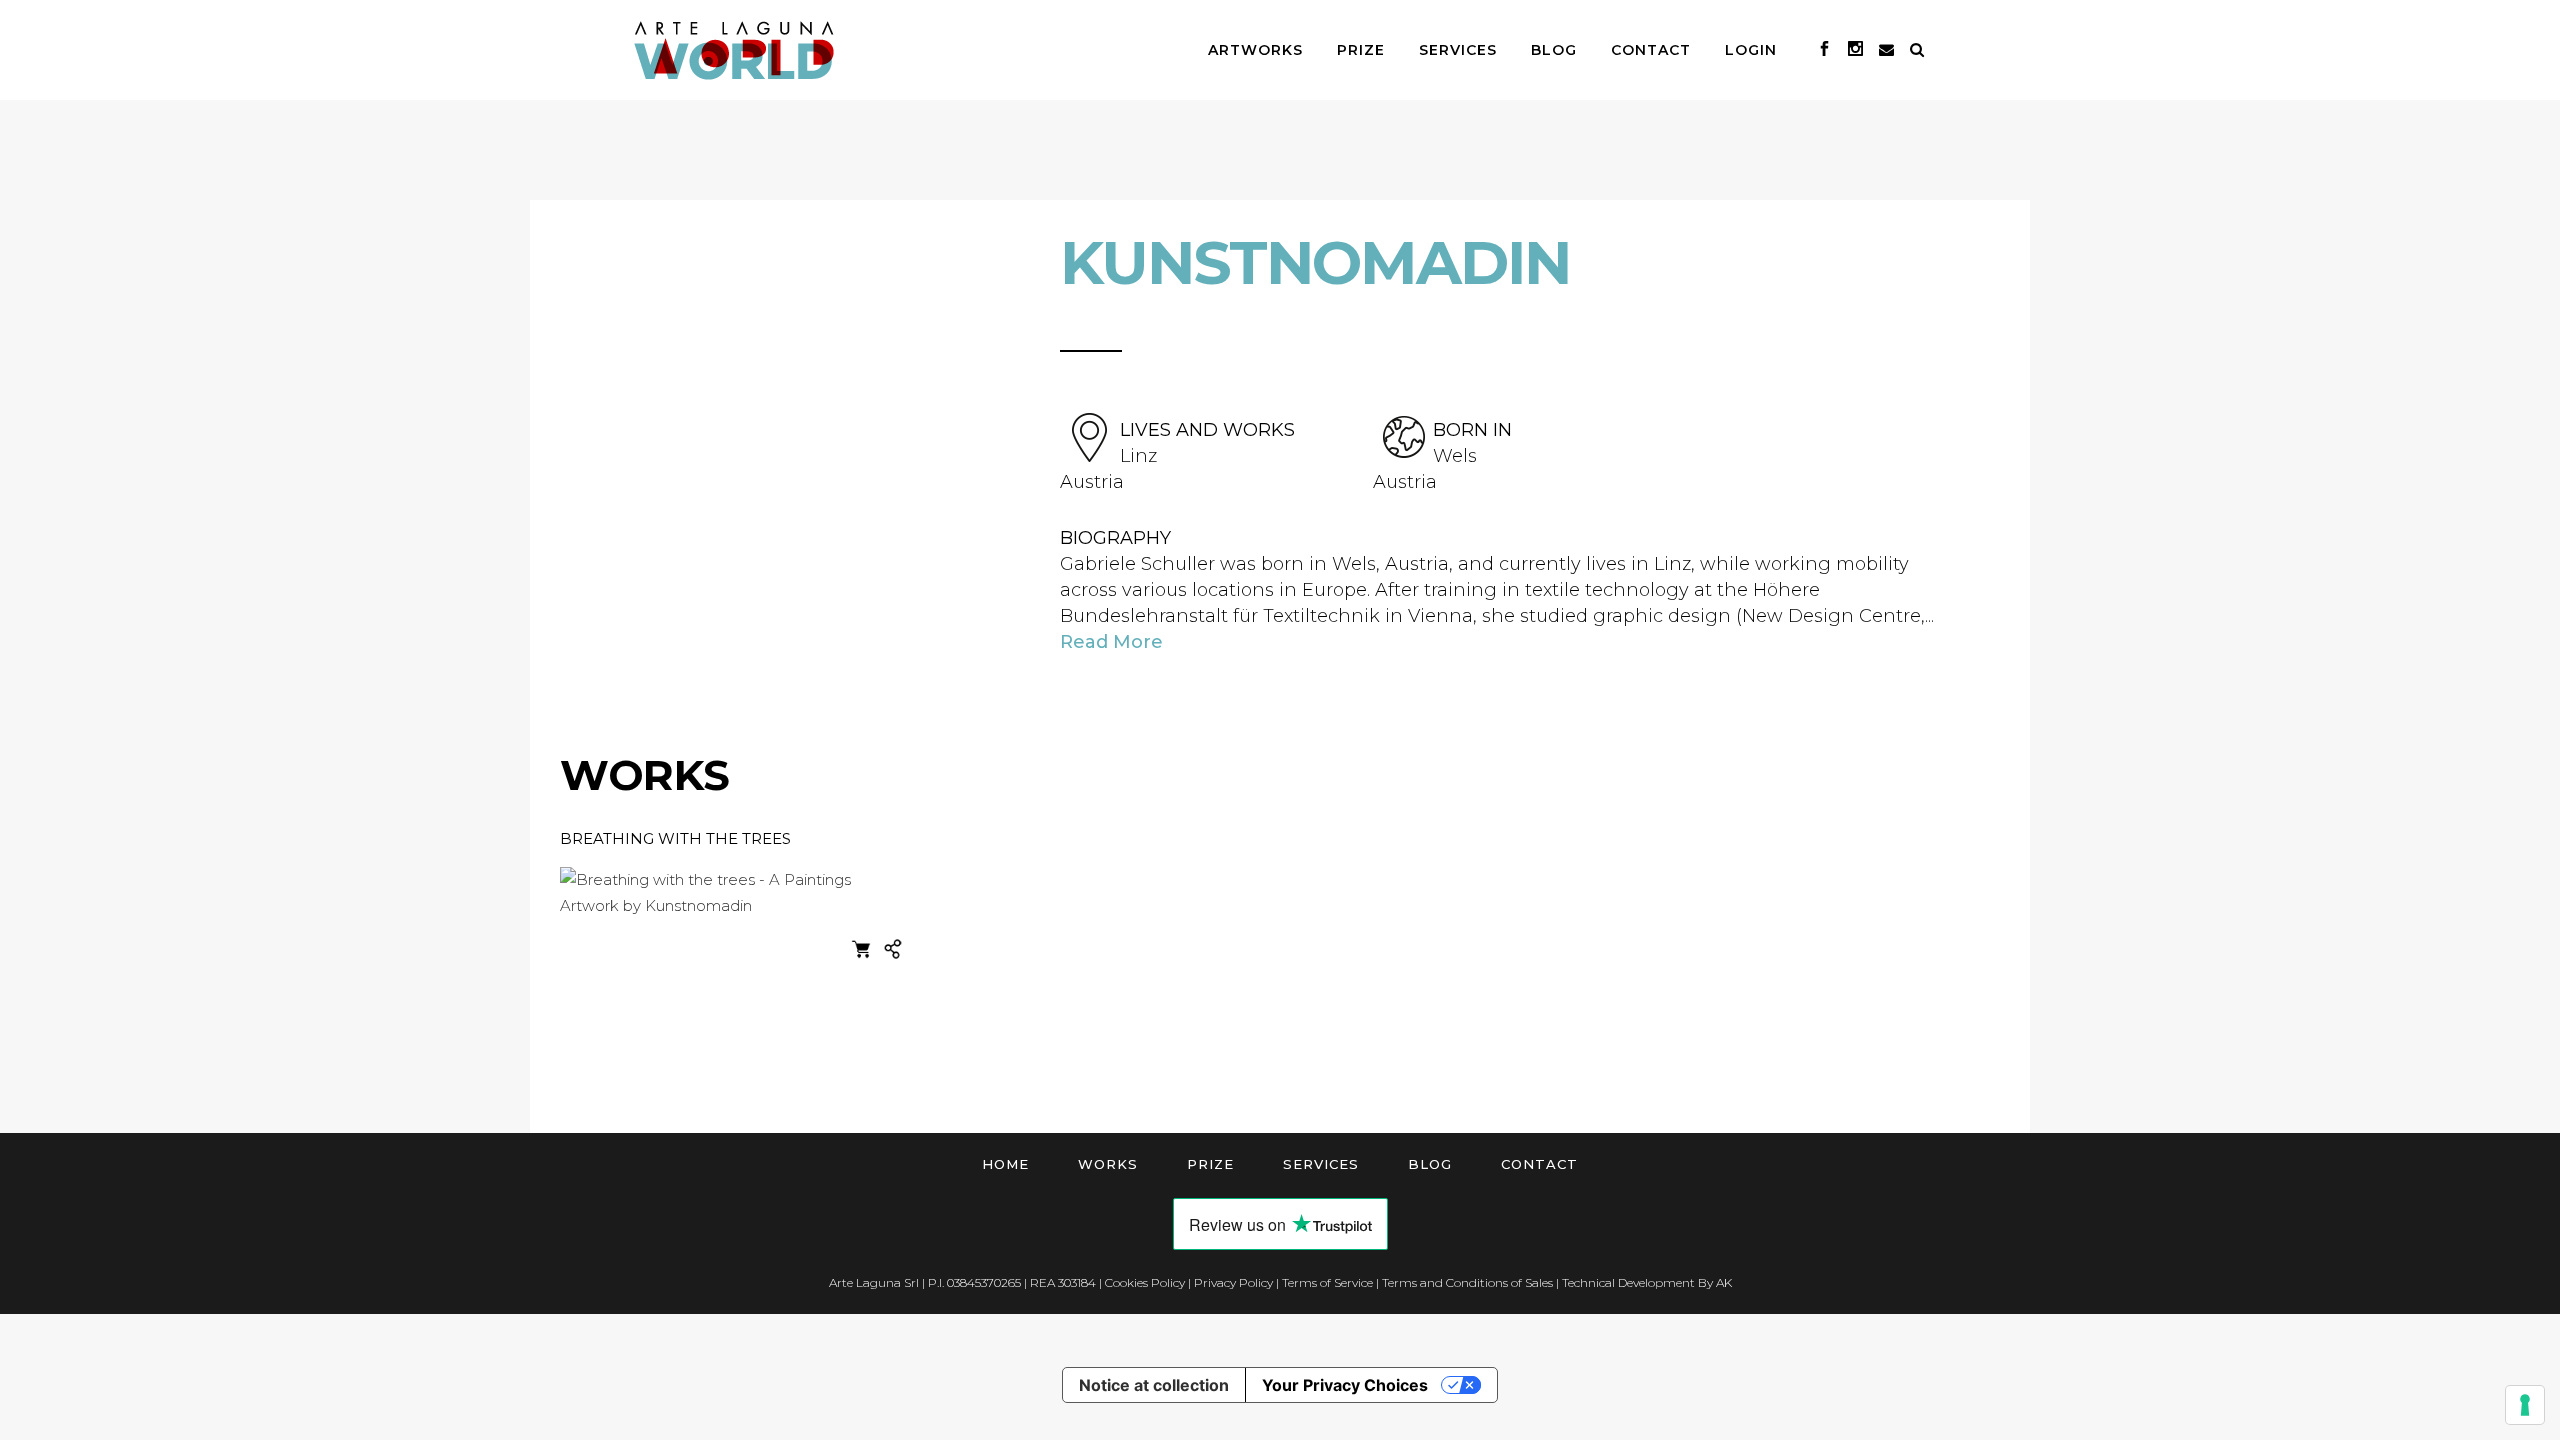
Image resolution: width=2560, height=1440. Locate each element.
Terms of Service (1327, 1282)
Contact (1539, 1164)
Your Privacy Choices (1345, 1385)
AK (1724, 1282)
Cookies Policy (1145, 1282)
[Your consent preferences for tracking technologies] (2525, 1405)
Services (1321, 1164)
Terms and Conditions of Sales (1467, 1282)
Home (1005, 1164)
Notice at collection (1154, 1385)
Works (1108, 1164)
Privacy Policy (1233, 1282)
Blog (1430, 1164)
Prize (1210, 1164)
